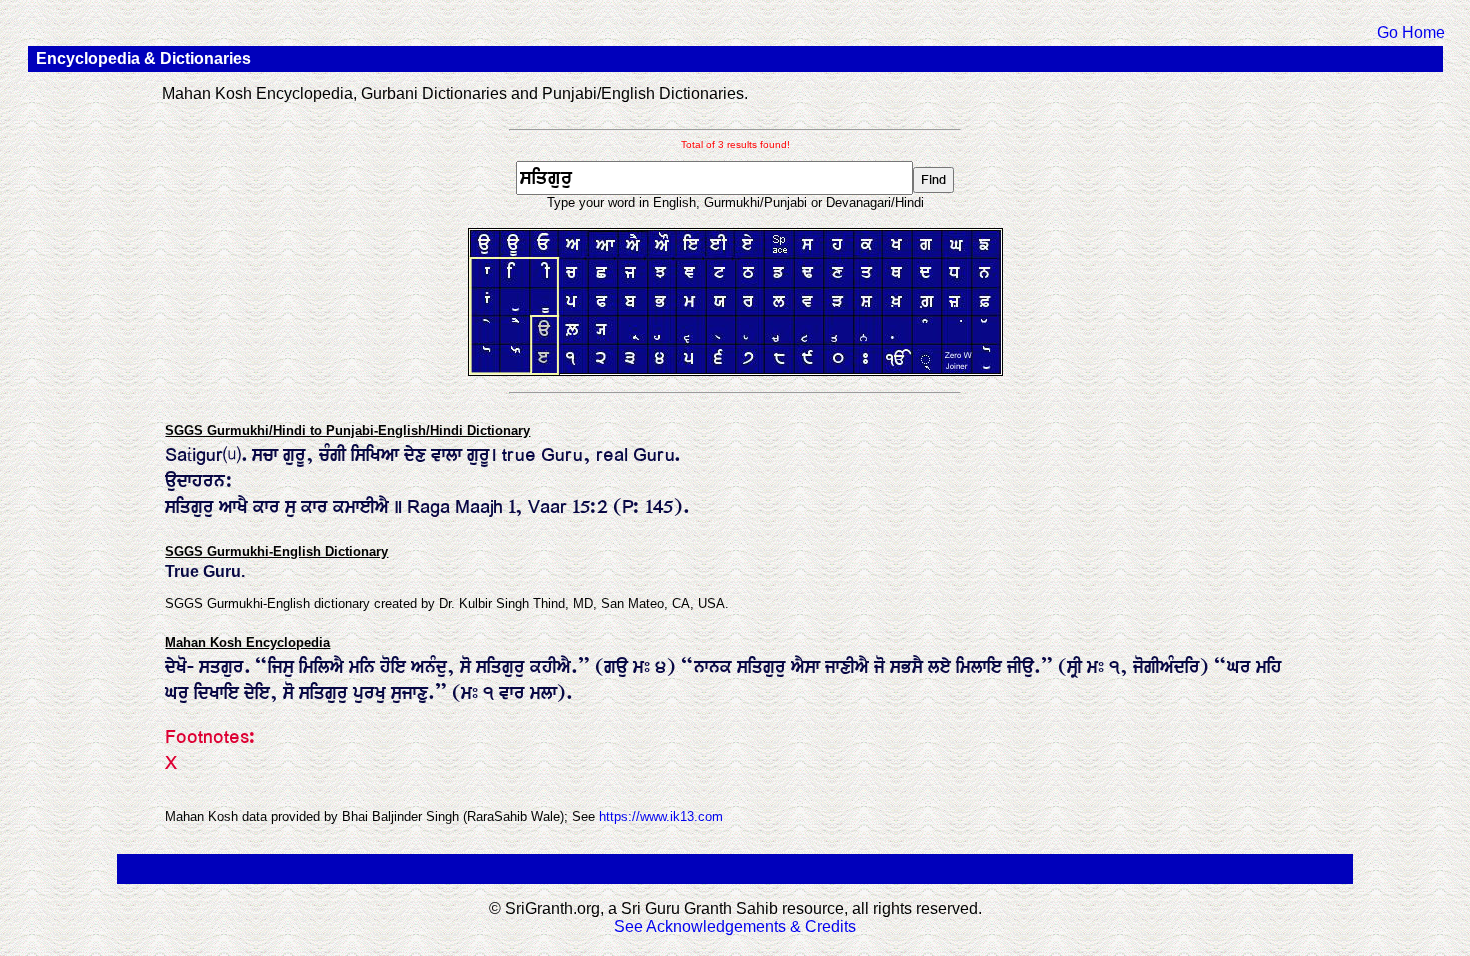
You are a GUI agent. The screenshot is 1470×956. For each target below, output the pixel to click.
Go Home (1411, 32)
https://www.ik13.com (661, 816)
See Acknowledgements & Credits (735, 926)
